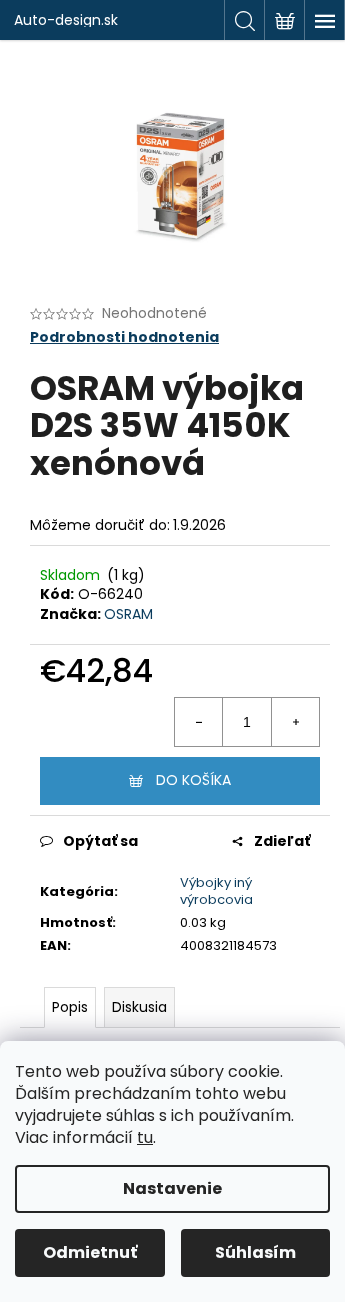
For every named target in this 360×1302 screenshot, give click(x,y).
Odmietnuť (90, 1252)
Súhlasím (255, 1252)
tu (145, 1137)
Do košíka (193, 780)
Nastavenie (172, 1188)
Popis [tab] (70, 1007)
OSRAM (128, 614)
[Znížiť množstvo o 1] (199, 722)
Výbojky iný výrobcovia (216, 891)
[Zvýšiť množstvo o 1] (295, 722)
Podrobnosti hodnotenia (124, 337)
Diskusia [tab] (139, 1007)
